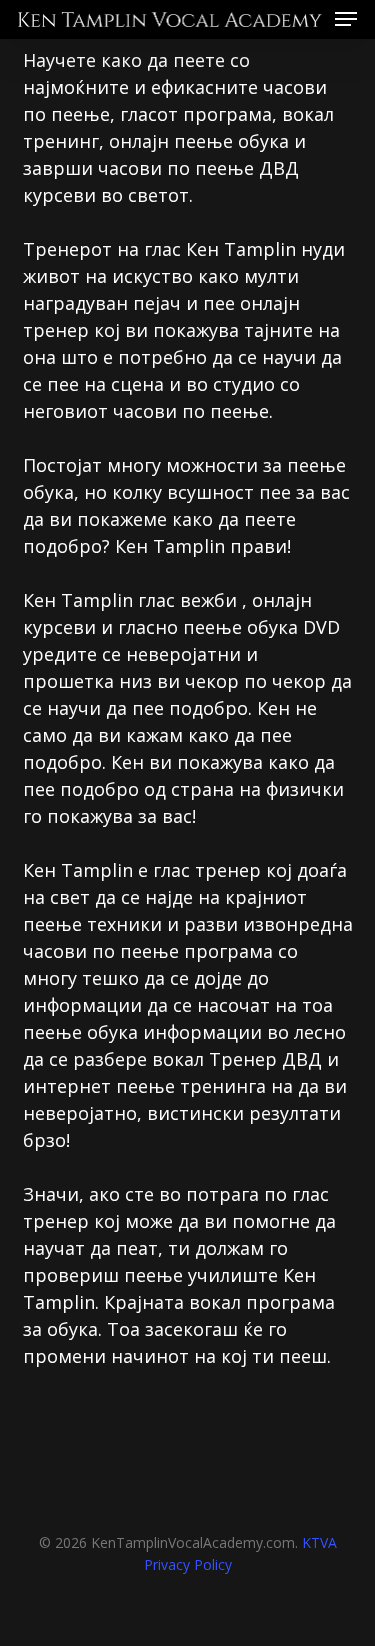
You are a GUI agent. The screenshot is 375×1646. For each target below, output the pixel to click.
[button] (346, 17)
